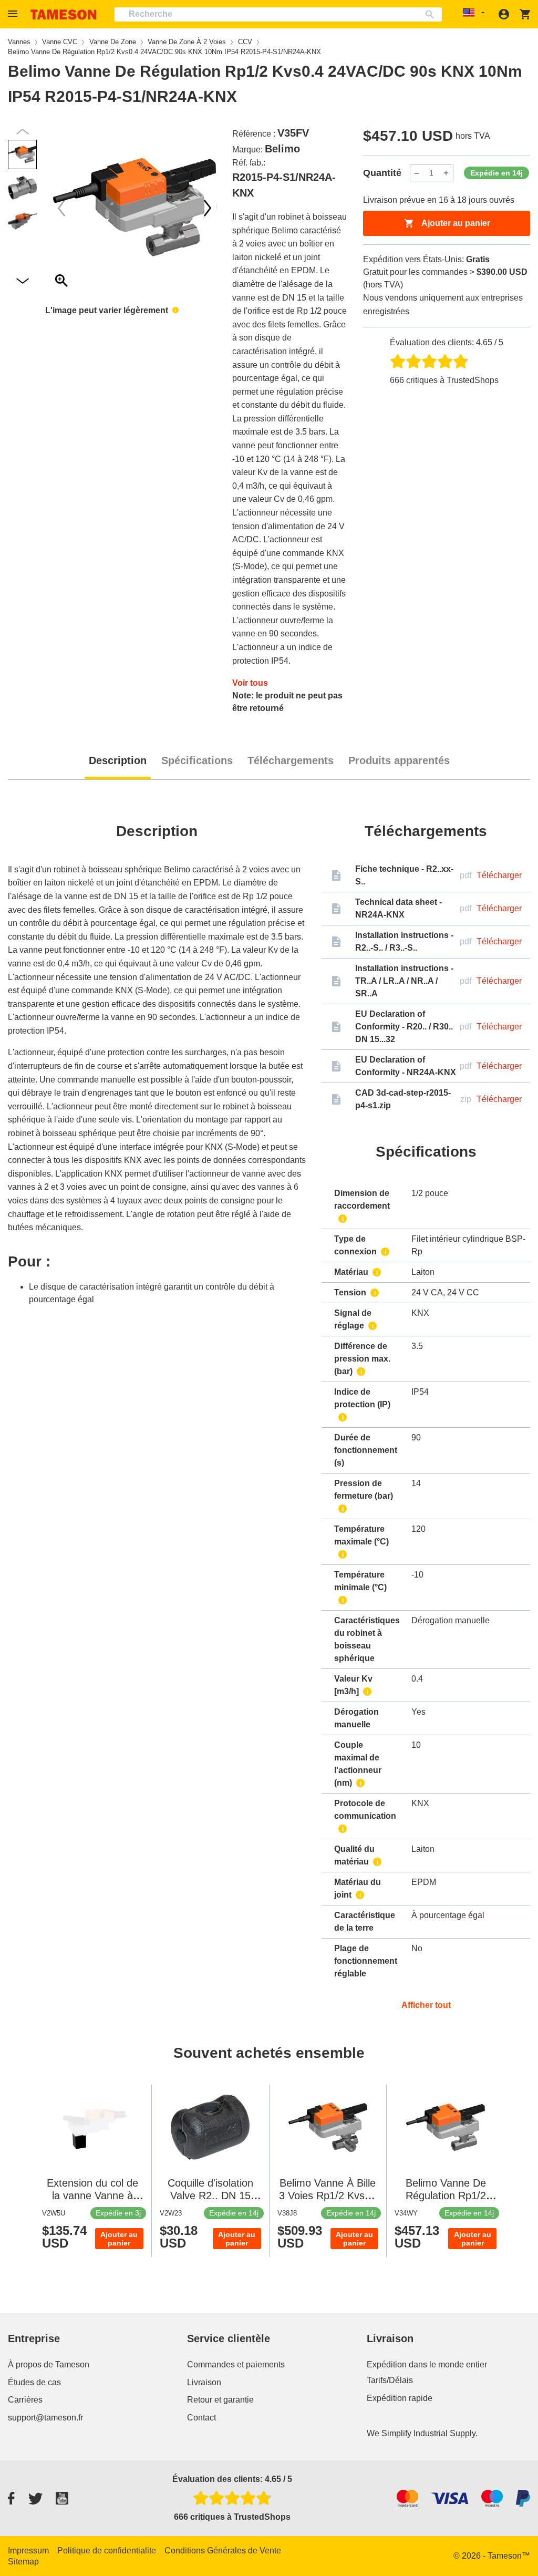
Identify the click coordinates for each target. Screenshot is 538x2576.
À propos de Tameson (49, 2364)
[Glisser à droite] (61, 208)
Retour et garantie (220, 2400)
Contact (201, 2418)
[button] (14, 14)
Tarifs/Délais (390, 2380)
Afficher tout (426, 2005)
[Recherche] (432, 14)
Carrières (25, 2400)
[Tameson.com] (64, 14)
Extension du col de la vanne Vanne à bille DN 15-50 (92, 2196)
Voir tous (250, 683)
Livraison (204, 2382)
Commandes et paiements (236, 2364)
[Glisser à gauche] (208, 208)
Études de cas (34, 2382)
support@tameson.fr (45, 2418)
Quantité (382, 173)
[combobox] (278, 14)
